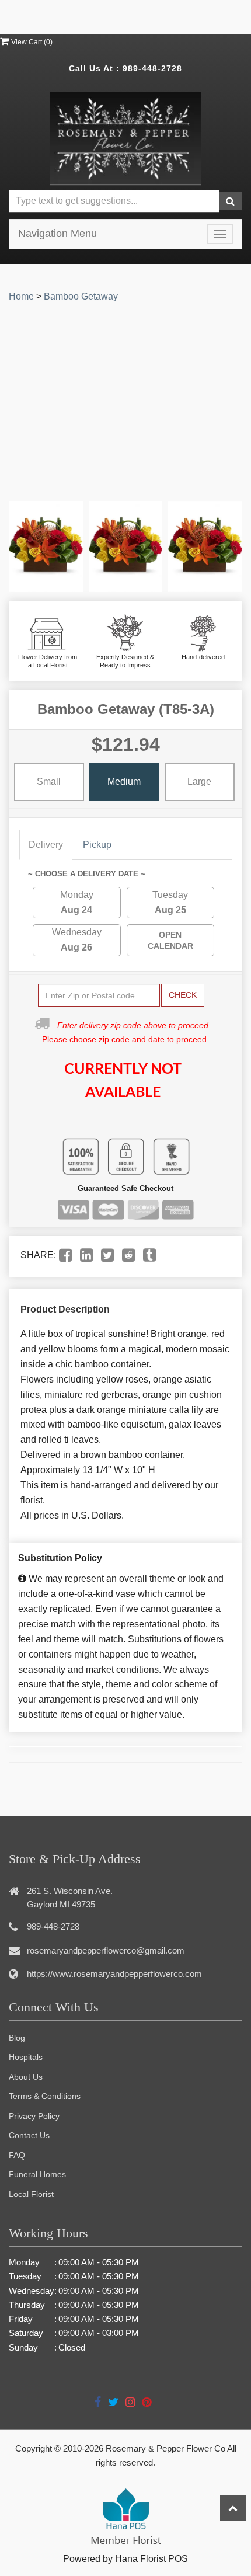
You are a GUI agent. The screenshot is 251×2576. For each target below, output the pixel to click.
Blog (17, 2038)
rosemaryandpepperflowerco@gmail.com (106, 1950)
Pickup (97, 845)
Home (21, 296)
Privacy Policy (34, 2116)
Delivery (46, 845)
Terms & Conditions (45, 2096)
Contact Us (29, 2135)
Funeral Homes (37, 2174)
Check (183, 995)
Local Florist (31, 2194)
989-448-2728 (152, 68)
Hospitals (26, 2057)
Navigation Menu (57, 234)
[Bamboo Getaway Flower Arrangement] (46, 547)
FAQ (17, 2155)
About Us (26, 2077)
